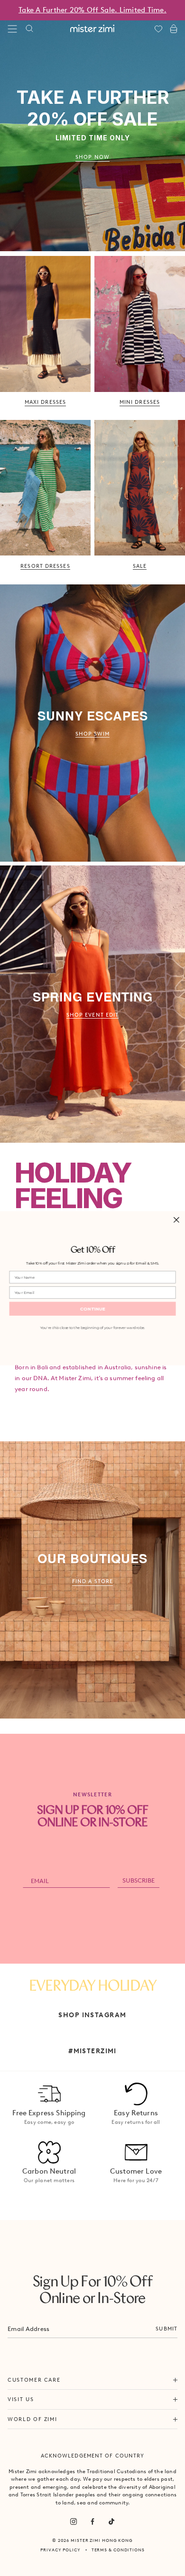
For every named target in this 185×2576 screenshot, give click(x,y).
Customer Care (34, 2380)
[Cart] (174, 29)
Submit (166, 2329)
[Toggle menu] (12, 29)
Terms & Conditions (118, 2550)
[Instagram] (74, 2521)
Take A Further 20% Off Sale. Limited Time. (92, 10)
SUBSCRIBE (139, 1880)
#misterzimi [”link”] (92, 2051)
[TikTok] (111, 2521)
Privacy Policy (60, 2550)
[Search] (29, 29)
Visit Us (21, 2399)
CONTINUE (93, 1309)
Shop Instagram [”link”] (92, 2015)
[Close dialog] (176, 1220)
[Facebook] (92, 2521)
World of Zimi (32, 2419)
